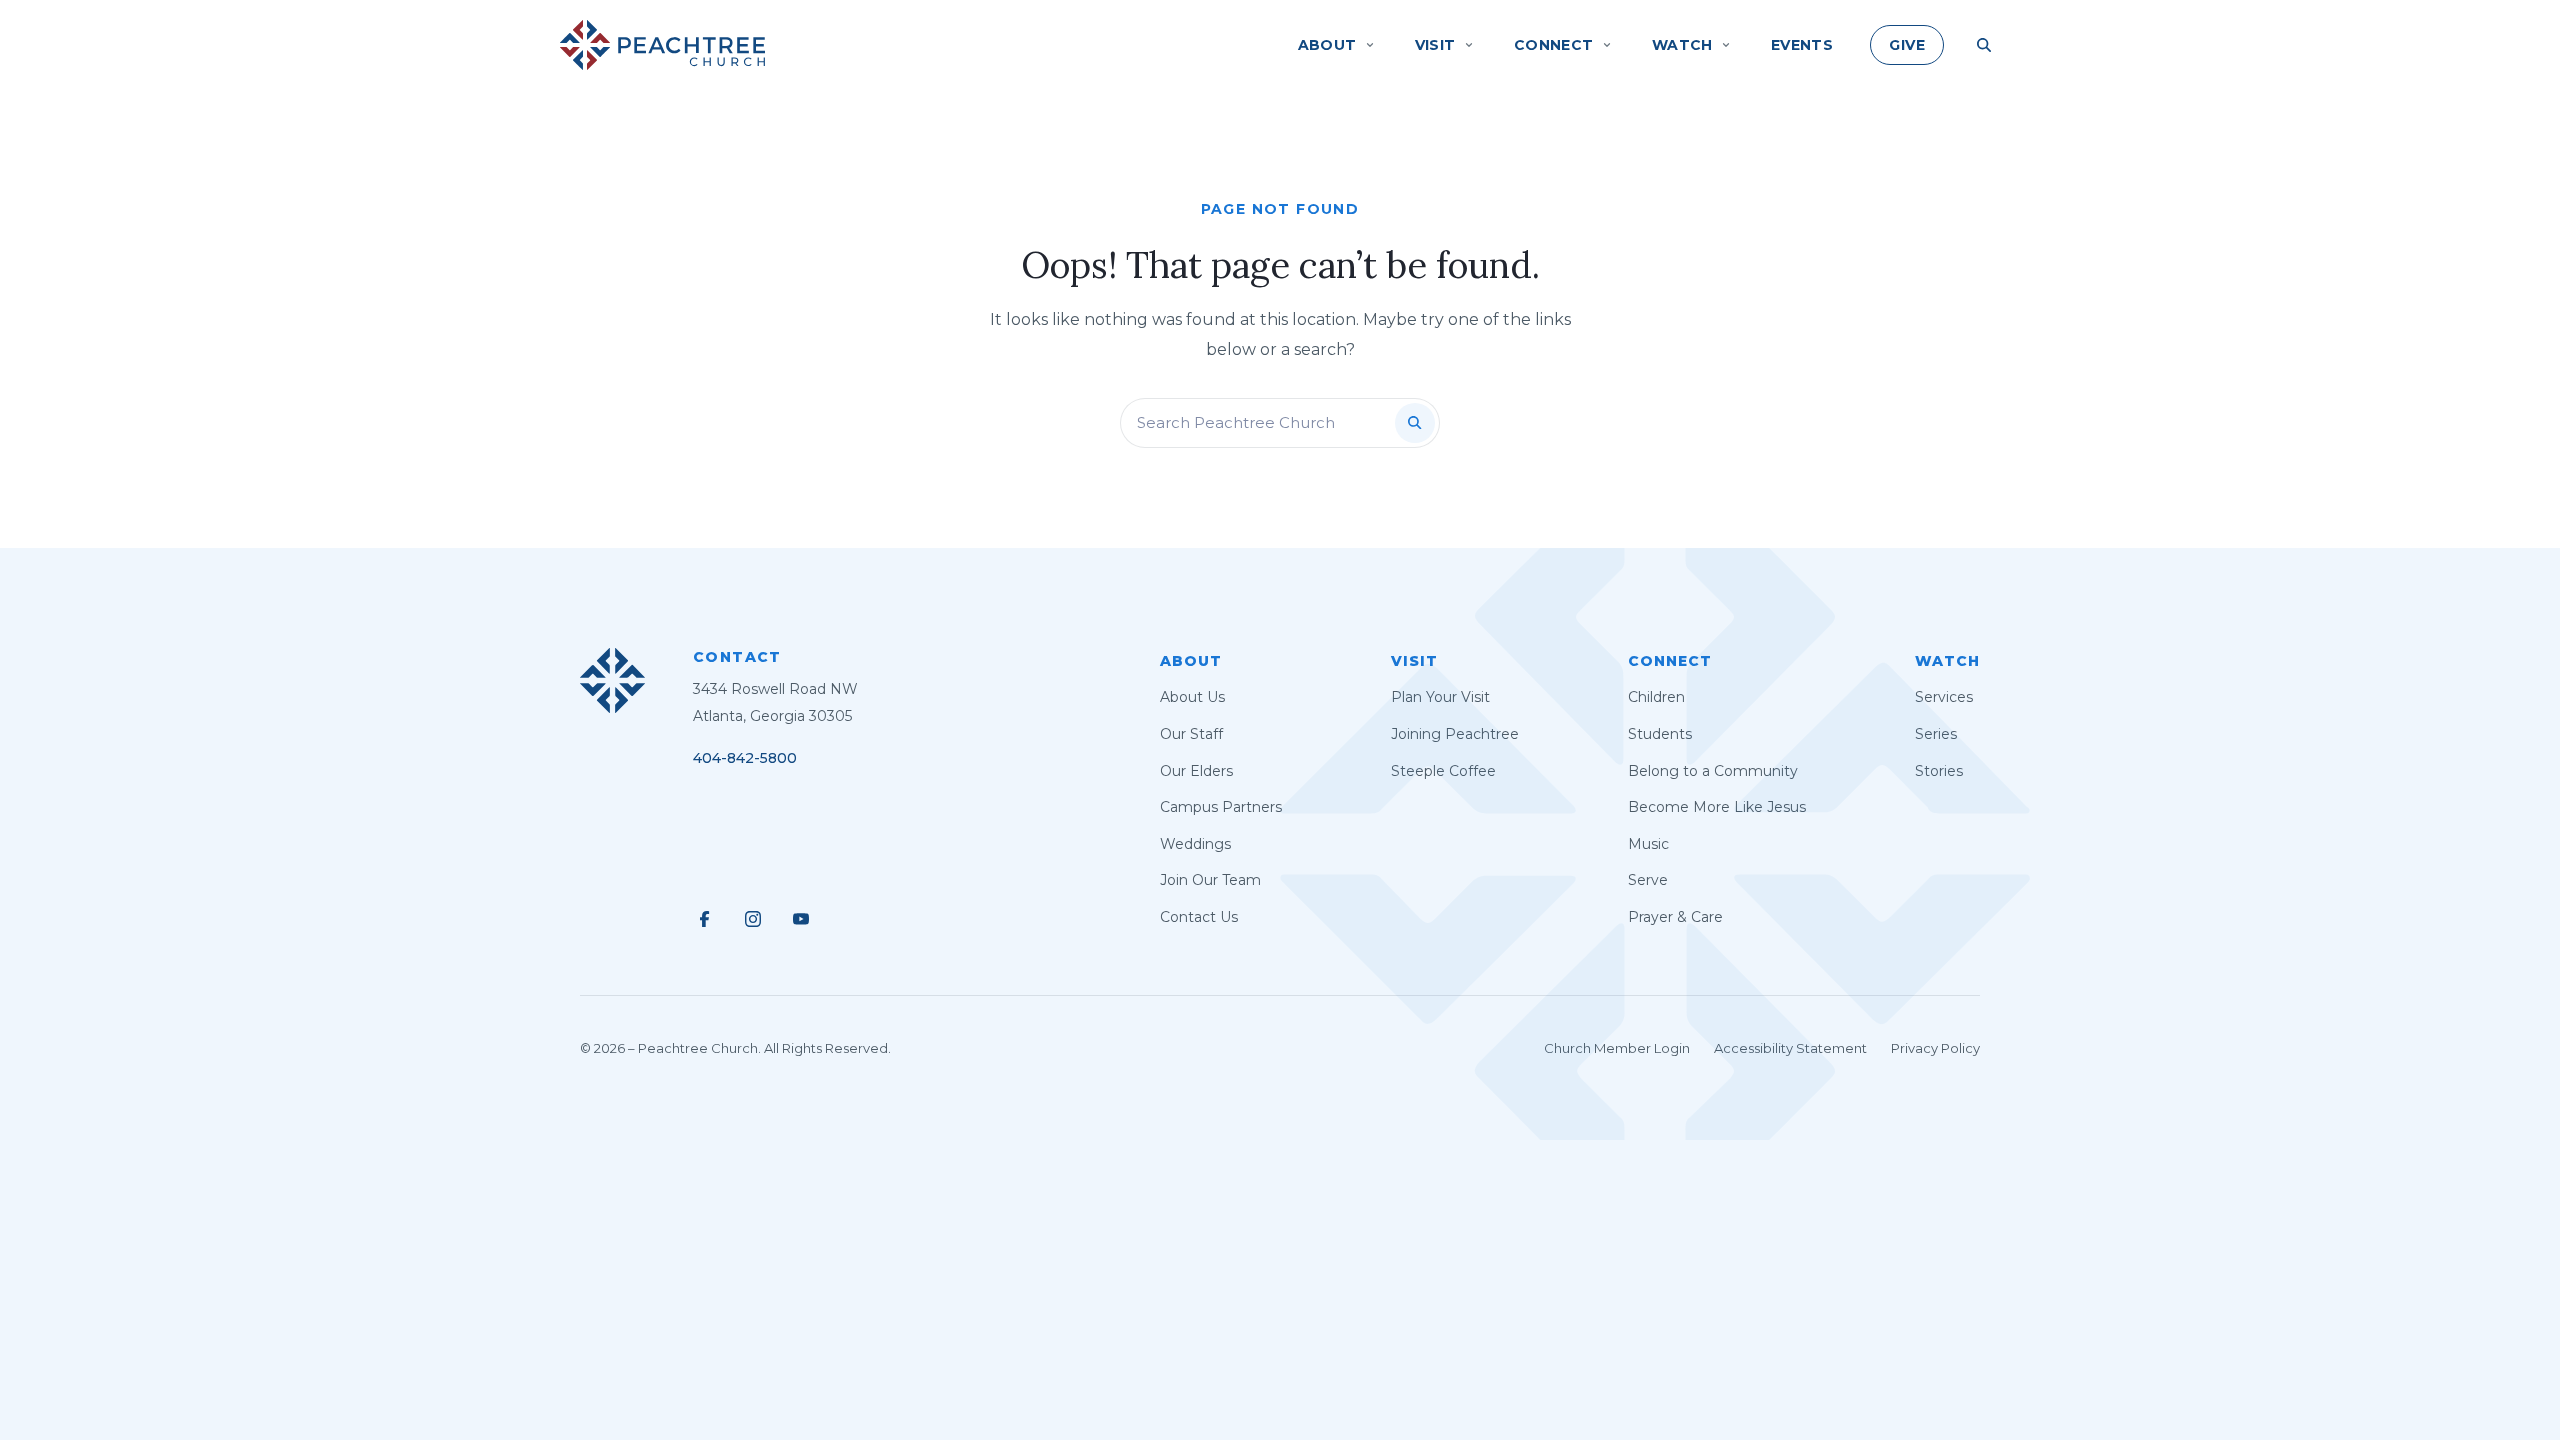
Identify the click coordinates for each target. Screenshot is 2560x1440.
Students (1660, 734)
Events (1802, 45)
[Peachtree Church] (662, 45)
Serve (1648, 880)
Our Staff (1191, 734)
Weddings (1195, 844)
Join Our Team (1210, 880)
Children (1656, 697)
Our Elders (1196, 771)
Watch (1947, 661)
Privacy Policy (1935, 1048)
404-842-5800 (745, 758)
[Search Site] (1984, 45)
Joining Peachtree (1455, 734)
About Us (1192, 697)
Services (1944, 697)
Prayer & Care (1675, 917)
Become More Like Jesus (1717, 807)
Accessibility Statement (1790, 1048)
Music (1648, 844)
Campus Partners (1221, 807)
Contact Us (1199, 917)
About (1191, 661)
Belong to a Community (1713, 771)
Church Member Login (1617, 1048)
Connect (1670, 661)
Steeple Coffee (1443, 771)
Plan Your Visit (1440, 697)
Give (1907, 45)
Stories (1939, 771)
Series (1936, 734)
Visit (1414, 661)
